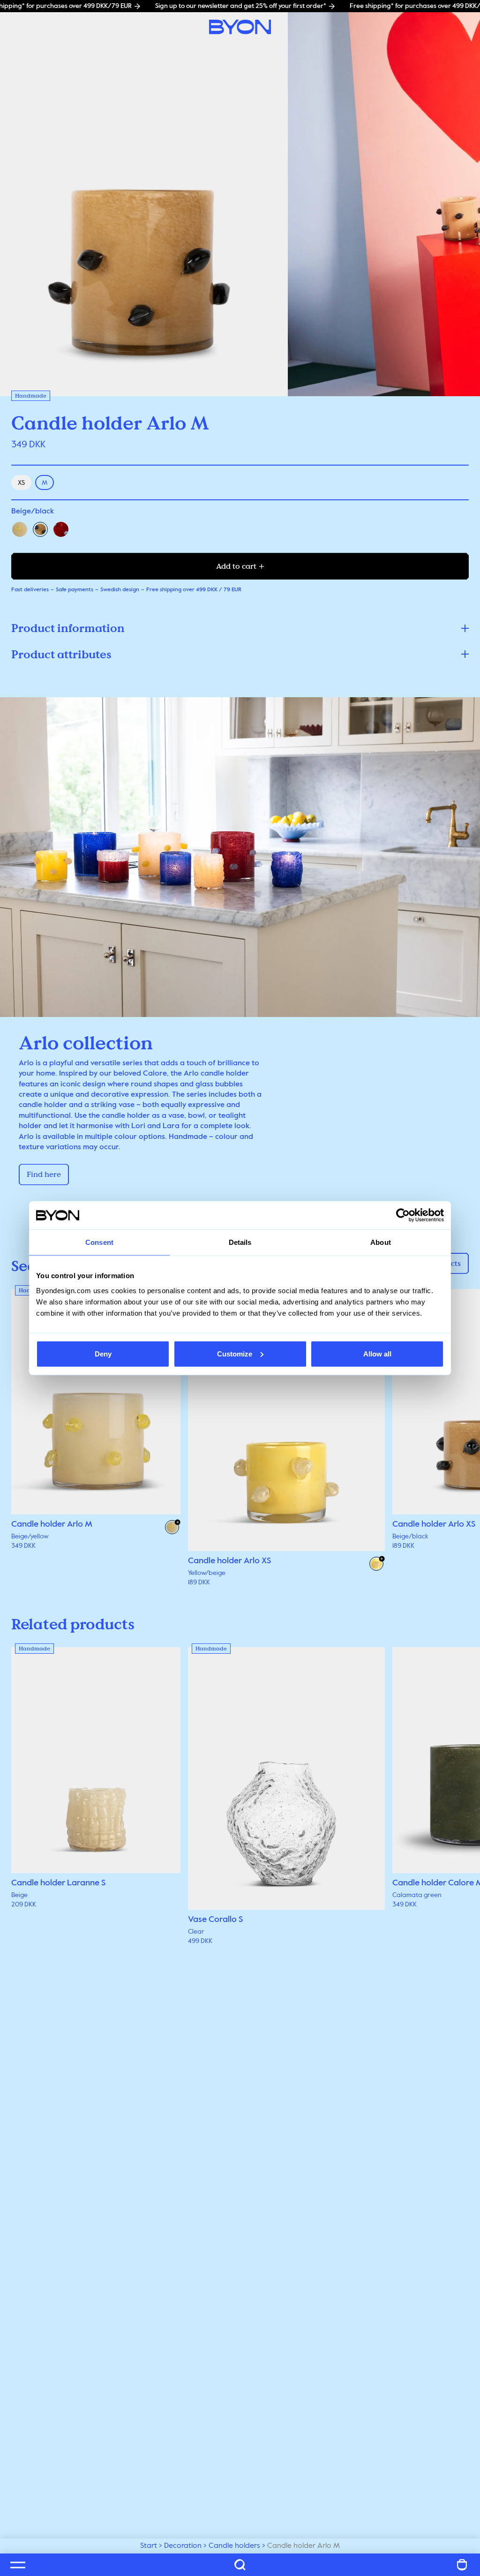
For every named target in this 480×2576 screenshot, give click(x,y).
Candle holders (234, 2546)
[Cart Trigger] (462, 2565)
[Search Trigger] (240, 2565)
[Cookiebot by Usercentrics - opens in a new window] (403, 1215)
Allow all (377, 1353)
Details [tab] (240, 1242)
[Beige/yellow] (20, 529)
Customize (235, 1353)
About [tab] (381, 1242)
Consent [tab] (99, 1242)
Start (149, 2546)
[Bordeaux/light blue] (61, 529)
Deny (103, 1353)
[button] (240, 628)
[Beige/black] (40, 529)
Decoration (183, 2546)
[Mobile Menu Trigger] (18, 2565)
